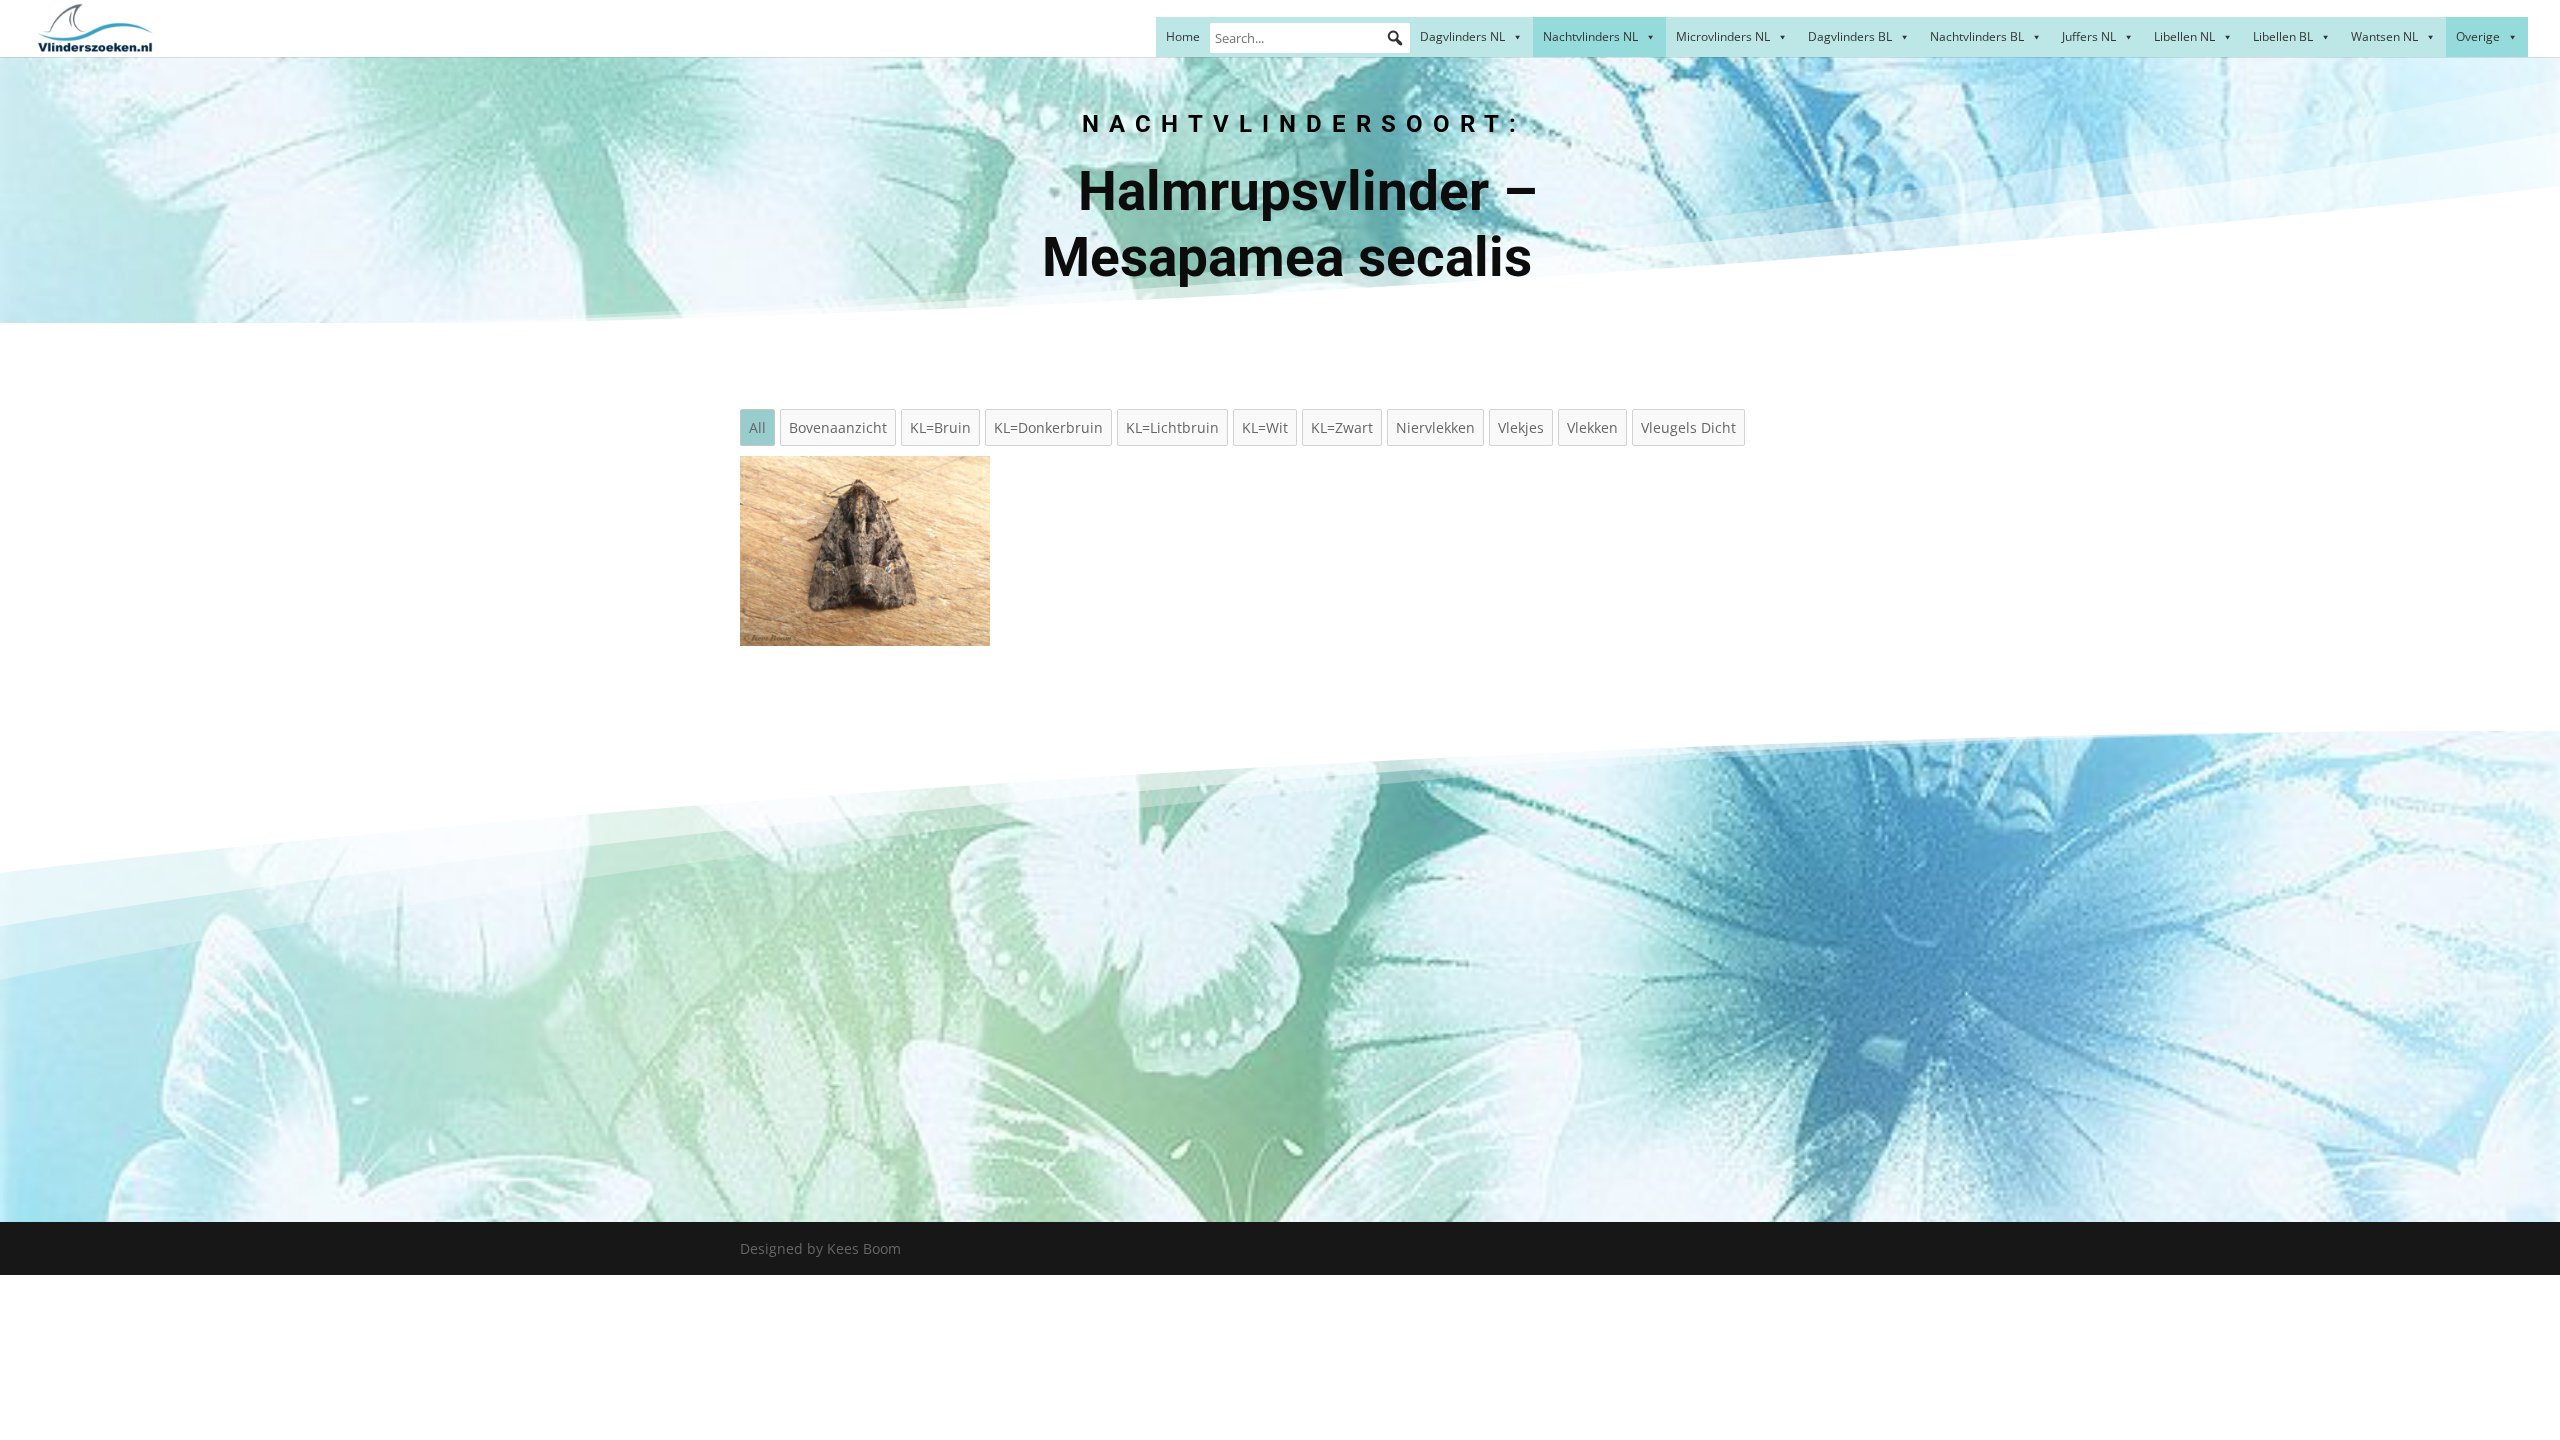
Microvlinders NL (1723, 36)
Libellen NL (2184, 36)
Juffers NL (2089, 36)
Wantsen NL (2384, 36)
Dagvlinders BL (1850, 36)
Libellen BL (2283, 36)
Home (1183, 36)
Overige (2478, 36)
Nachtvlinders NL (1590, 36)
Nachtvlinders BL (1977, 36)
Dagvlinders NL (1462, 36)
